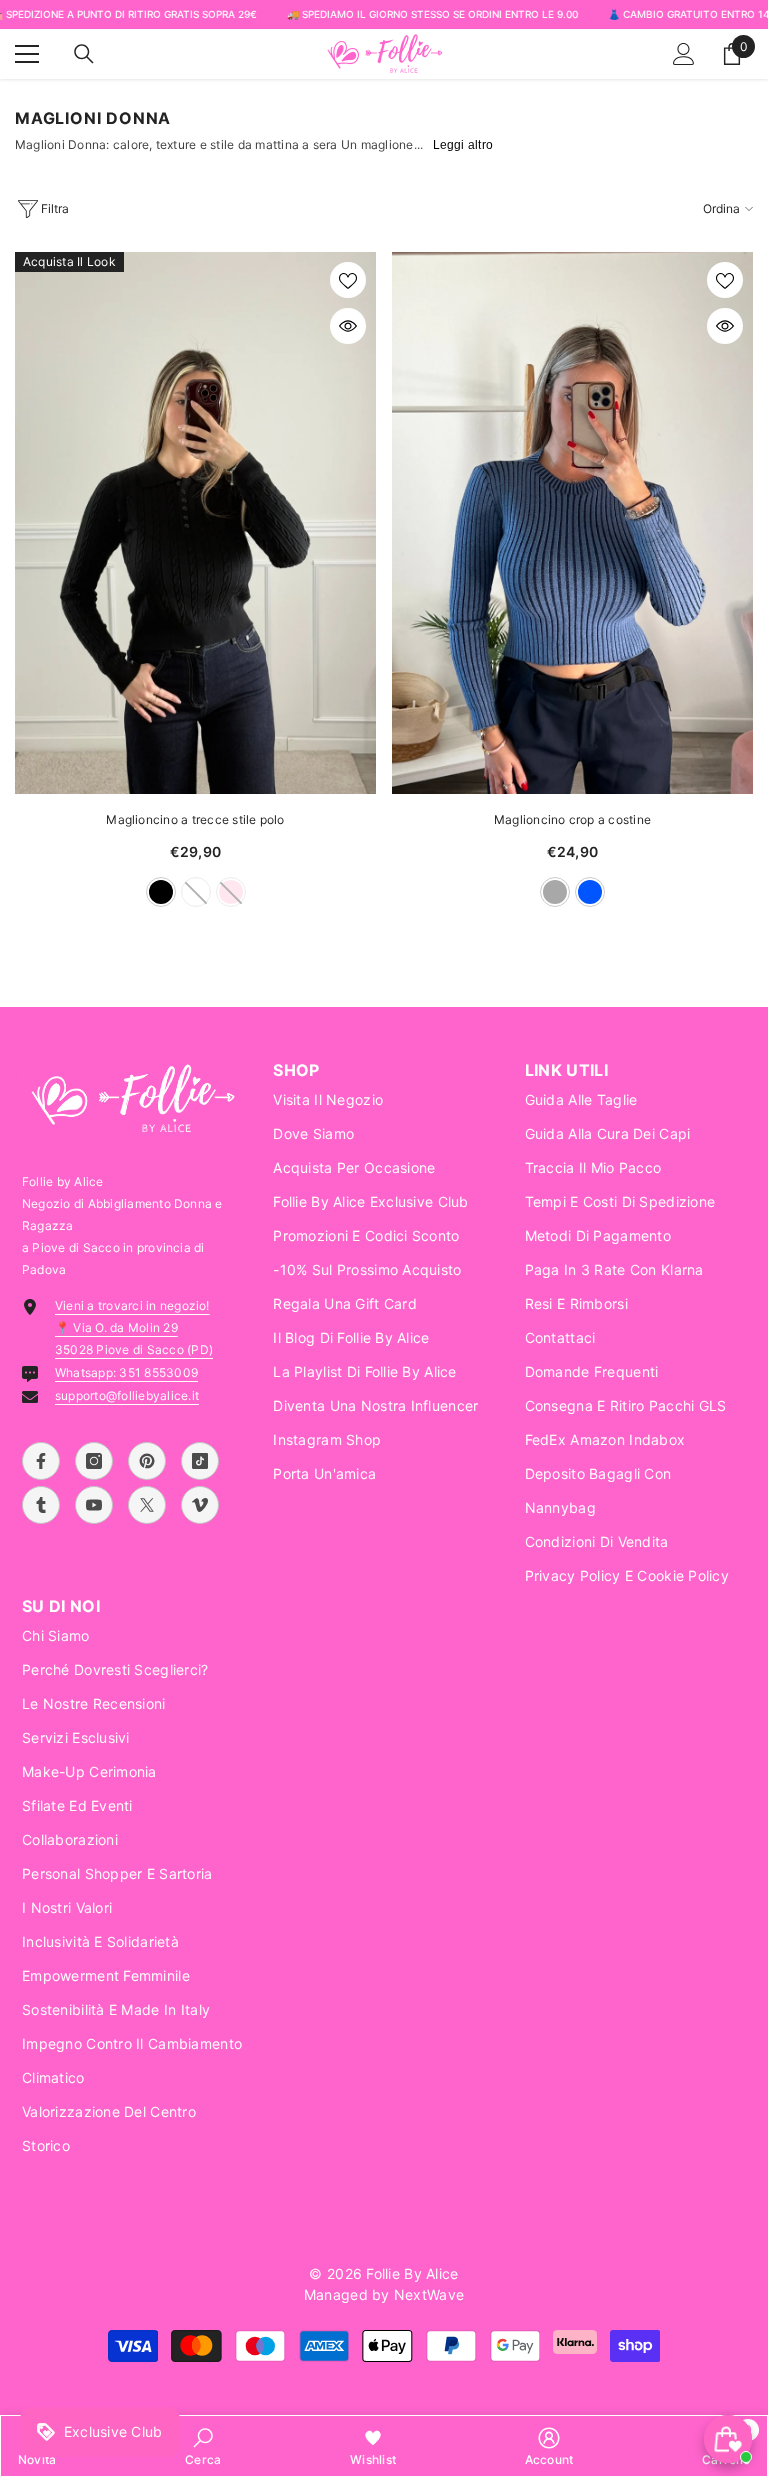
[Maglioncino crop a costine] (572, 523)
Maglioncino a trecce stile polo (195, 819)
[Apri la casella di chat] (728, 2439)
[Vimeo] (200, 1505)
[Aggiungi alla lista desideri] (348, 280)
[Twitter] (147, 1505)
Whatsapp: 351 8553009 (126, 1372)
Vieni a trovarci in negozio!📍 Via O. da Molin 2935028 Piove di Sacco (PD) (134, 1327)
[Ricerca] (84, 54)
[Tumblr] (41, 1505)
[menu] (27, 54)
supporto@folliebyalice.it (127, 1395)
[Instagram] (94, 1461)
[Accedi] (684, 54)
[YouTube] (94, 1505)
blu (590, 892)
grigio (555, 892)
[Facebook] (41, 1461)
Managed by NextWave (384, 2294)
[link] (203, 2446)
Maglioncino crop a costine (572, 819)
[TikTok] (200, 1461)
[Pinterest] (147, 1461)
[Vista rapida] (348, 326)
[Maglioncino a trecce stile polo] (195, 523)
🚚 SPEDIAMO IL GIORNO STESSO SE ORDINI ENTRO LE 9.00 (432, 14)
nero (161, 892)
